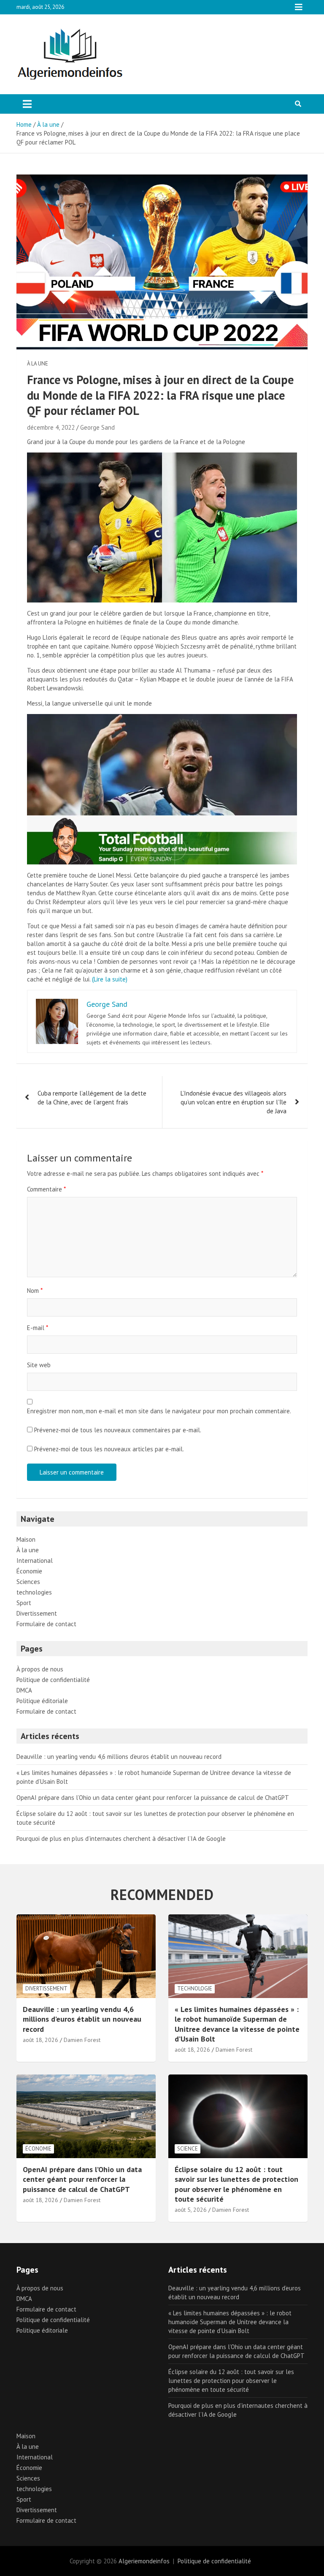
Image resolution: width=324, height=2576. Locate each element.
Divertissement (37, 1613)
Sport (24, 1603)
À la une (38, 364)
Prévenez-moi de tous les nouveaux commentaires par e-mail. (118, 1430)
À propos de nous (40, 1669)
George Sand (97, 427)
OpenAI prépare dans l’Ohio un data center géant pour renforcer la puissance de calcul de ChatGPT (153, 1798)
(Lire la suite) (110, 979)
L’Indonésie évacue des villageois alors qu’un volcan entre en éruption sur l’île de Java (234, 1102)
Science (188, 2149)
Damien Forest (82, 2040)
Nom (35, 1291)
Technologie (195, 1989)
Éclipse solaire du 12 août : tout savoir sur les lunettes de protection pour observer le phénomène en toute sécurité (236, 2184)
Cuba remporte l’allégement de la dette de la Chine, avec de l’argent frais (92, 1098)
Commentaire (46, 1189)
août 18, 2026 (40, 2040)
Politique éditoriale (42, 1701)
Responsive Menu (299, 7)
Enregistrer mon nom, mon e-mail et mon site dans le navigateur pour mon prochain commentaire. (159, 1411)
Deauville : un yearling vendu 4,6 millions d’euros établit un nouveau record (119, 1757)
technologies (34, 1592)
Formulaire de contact (46, 1624)
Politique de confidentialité (53, 1680)
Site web (39, 1365)
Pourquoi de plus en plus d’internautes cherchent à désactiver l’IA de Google (121, 1839)
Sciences (28, 1582)
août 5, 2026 (191, 2210)
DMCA (24, 1690)
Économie (29, 1571)
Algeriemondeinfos (144, 2561)
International (35, 1561)
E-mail (38, 1328)
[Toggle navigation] (27, 104)
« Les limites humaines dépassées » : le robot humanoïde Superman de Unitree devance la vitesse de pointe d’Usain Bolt (237, 2024)
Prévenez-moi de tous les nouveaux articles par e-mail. (109, 1449)
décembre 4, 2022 (51, 427)
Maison (26, 1539)
